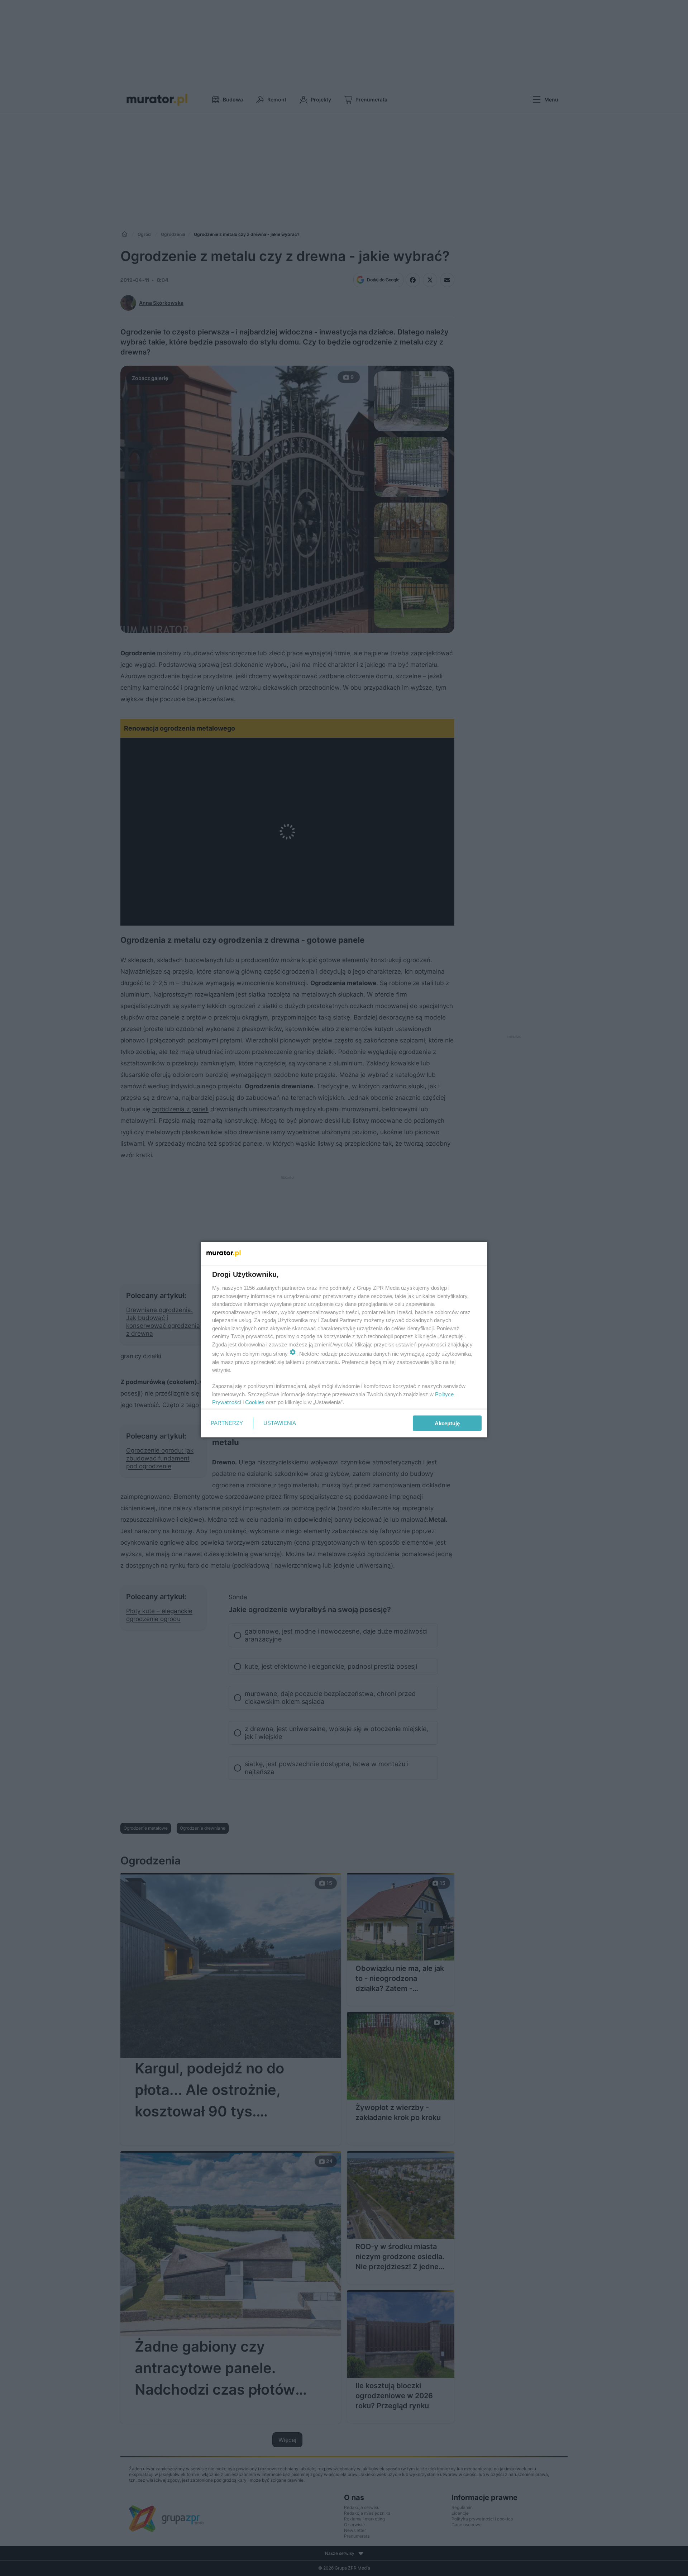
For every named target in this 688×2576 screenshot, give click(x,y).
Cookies (255, 1402)
